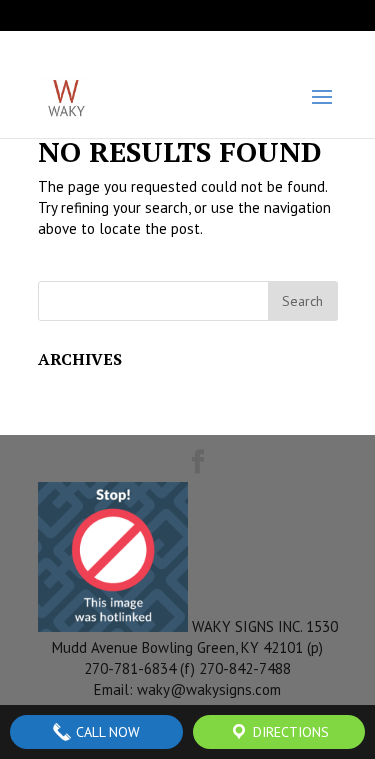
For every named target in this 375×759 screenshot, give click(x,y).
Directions (289, 732)
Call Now (106, 732)
